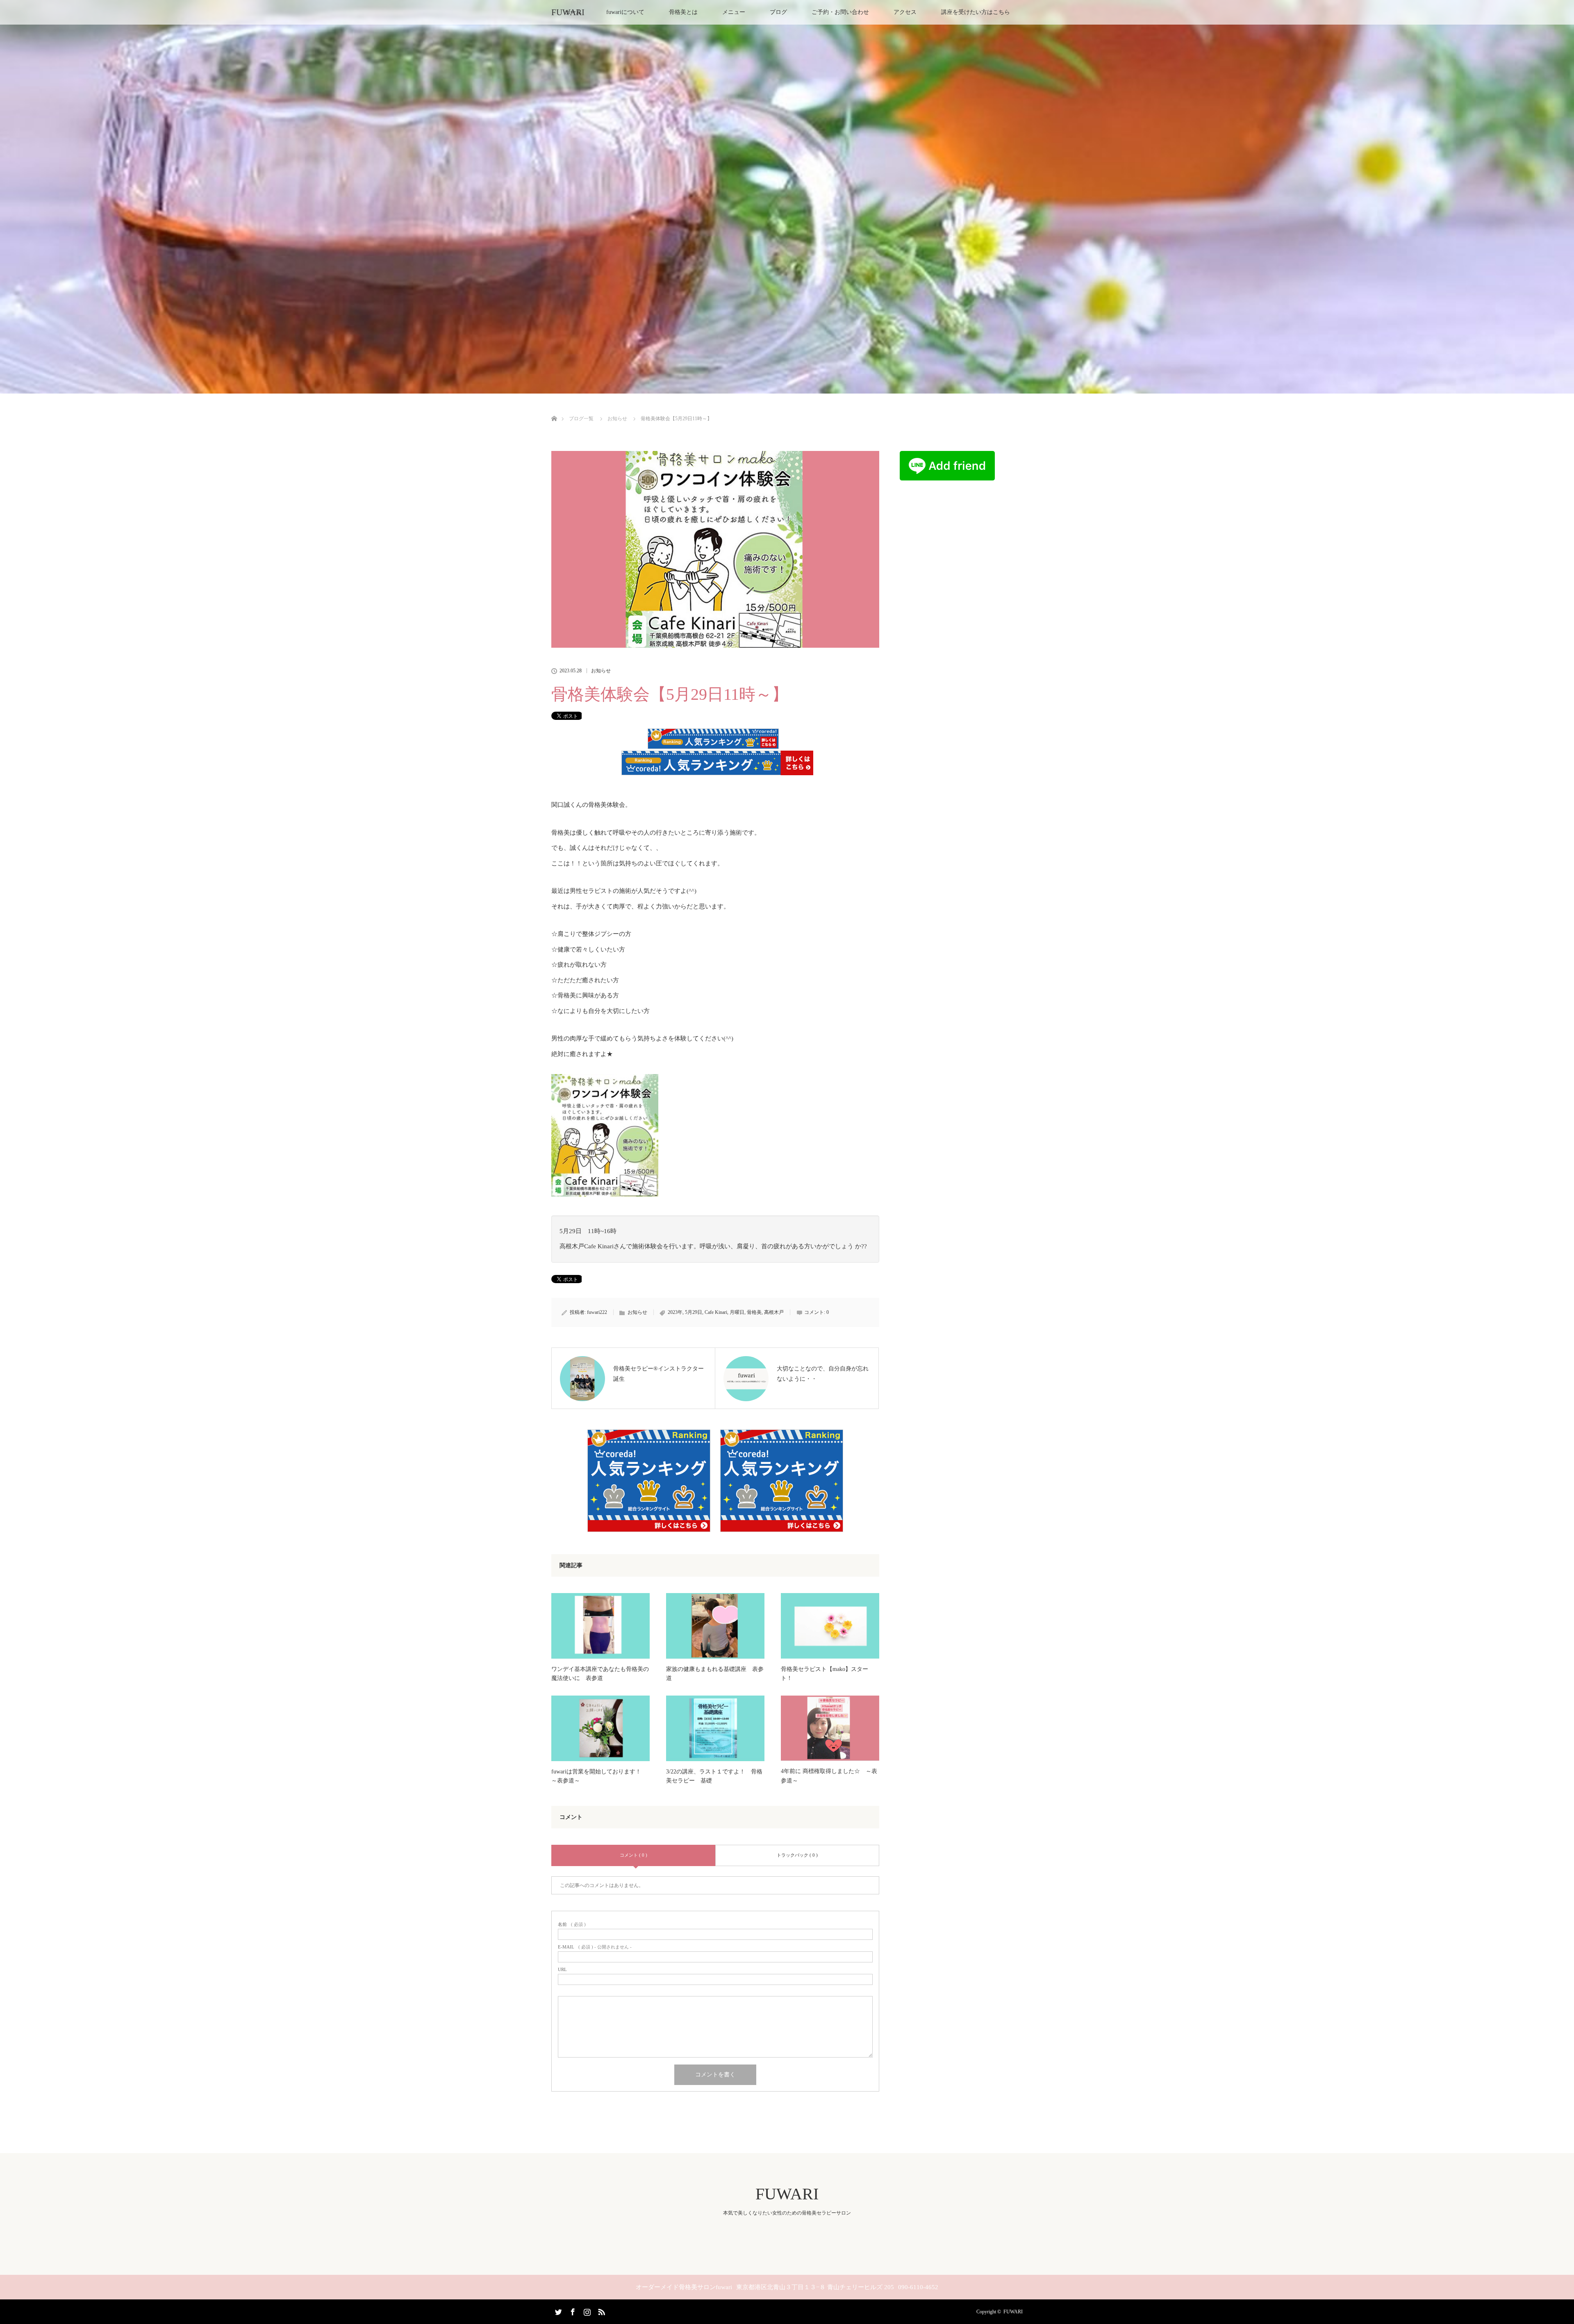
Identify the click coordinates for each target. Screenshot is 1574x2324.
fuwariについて (625, 12)
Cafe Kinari (716, 1312)
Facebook (572, 2310)
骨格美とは (683, 12)
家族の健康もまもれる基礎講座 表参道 (715, 1674)
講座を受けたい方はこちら (976, 12)
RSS (600, 2310)
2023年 (675, 1312)
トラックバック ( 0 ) (797, 1855)
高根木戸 (774, 1312)
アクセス (905, 12)
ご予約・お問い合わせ (840, 12)
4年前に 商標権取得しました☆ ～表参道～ (829, 1776)
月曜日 (737, 1312)
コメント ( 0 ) (633, 1855)
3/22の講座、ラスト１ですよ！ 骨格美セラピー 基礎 (714, 1776)
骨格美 (754, 1312)
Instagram (586, 2310)
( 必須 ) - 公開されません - (595, 1947)
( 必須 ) (572, 1925)
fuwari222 (597, 1312)
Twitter (557, 2310)
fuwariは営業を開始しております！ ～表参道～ (599, 1776)
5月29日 (694, 1312)
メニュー (734, 12)
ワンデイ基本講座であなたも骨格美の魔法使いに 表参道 (600, 1674)
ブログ (778, 12)
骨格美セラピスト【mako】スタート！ (825, 1674)
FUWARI (568, 12)
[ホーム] (554, 409)
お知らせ (601, 671)
